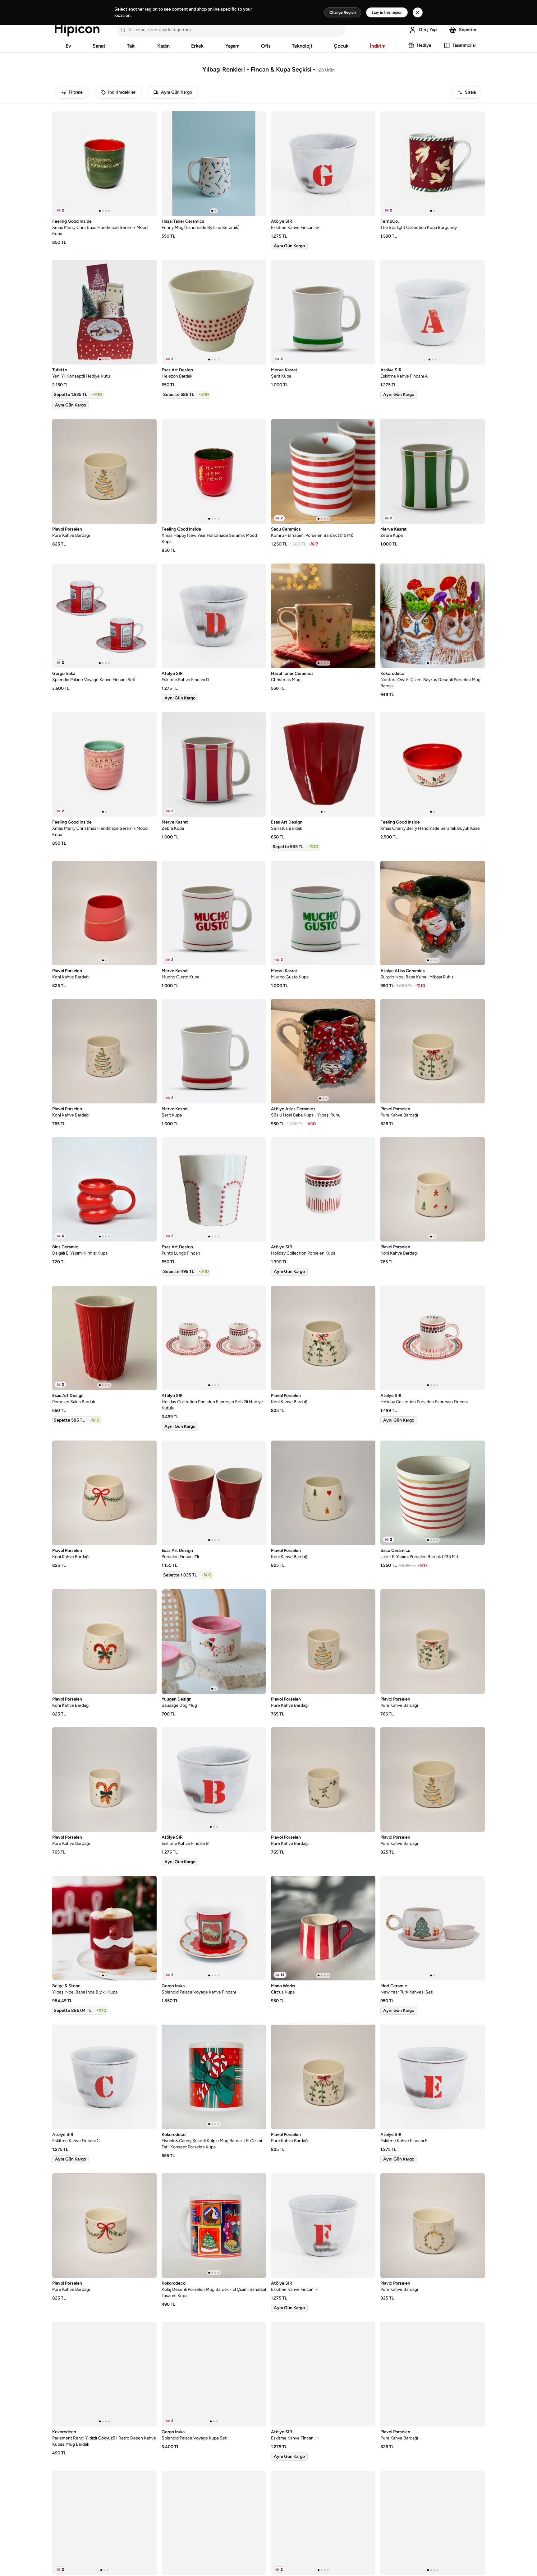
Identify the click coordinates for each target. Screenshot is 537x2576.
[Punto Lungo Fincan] (214, 1189)
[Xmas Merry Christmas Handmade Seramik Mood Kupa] (104, 164)
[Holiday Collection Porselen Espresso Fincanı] (433, 1338)
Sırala (470, 92)
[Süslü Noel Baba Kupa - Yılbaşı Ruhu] (323, 1051)
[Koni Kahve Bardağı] (104, 913)
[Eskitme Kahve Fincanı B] (214, 1780)
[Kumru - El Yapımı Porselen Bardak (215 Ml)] (323, 471)
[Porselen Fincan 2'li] (214, 1493)
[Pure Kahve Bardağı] (104, 471)
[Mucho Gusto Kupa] (214, 913)
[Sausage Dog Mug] (214, 1641)
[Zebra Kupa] (433, 471)
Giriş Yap (428, 30)
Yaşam (232, 46)
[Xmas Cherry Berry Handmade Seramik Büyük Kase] (433, 764)
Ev (68, 46)
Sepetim (468, 30)
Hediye (424, 45)
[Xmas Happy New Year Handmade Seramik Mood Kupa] (214, 471)
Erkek (197, 46)
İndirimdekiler (122, 92)
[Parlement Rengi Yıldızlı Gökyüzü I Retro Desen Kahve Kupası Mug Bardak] (104, 2374)
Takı (131, 46)
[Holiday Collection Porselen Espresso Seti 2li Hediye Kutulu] (214, 1338)
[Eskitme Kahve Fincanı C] (104, 2077)
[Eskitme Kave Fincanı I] (214, 2523)
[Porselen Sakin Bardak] (104, 1338)
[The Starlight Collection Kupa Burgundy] (433, 164)
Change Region (343, 12)
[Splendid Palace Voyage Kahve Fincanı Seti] (104, 616)
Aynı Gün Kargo (177, 92)
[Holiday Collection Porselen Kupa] (323, 1189)
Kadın (163, 46)
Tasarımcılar (464, 45)
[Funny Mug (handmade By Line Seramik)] (214, 164)
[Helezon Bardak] (214, 312)
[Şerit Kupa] (323, 312)
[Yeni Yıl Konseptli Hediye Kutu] (104, 312)
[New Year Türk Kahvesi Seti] (433, 1928)
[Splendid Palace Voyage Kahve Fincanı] (214, 1928)
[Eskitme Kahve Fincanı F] (323, 2226)
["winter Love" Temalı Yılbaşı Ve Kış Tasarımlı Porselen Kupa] (433, 2523)
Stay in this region (387, 12)
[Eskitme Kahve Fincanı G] (323, 164)
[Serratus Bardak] (323, 764)
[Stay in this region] (418, 12)
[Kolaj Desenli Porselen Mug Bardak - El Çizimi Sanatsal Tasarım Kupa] (214, 2226)
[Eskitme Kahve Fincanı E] (433, 2077)
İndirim (378, 46)
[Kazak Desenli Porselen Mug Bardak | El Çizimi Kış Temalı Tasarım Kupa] (323, 2523)
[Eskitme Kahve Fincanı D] (214, 616)
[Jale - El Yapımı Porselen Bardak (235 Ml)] (433, 1493)
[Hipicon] (77, 30)
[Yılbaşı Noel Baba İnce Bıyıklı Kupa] (104, 1928)
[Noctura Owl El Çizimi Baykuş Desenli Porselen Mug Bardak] (433, 616)
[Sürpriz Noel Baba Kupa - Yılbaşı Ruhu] (433, 913)
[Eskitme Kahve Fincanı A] (433, 312)
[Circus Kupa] (323, 1928)
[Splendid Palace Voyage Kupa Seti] (214, 2374)
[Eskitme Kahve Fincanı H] (323, 2374)
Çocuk (341, 46)
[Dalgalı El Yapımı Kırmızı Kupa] (104, 1189)
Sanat (99, 46)
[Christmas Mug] (323, 616)
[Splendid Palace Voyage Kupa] (104, 2523)
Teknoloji (302, 46)
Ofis (266, 46)
